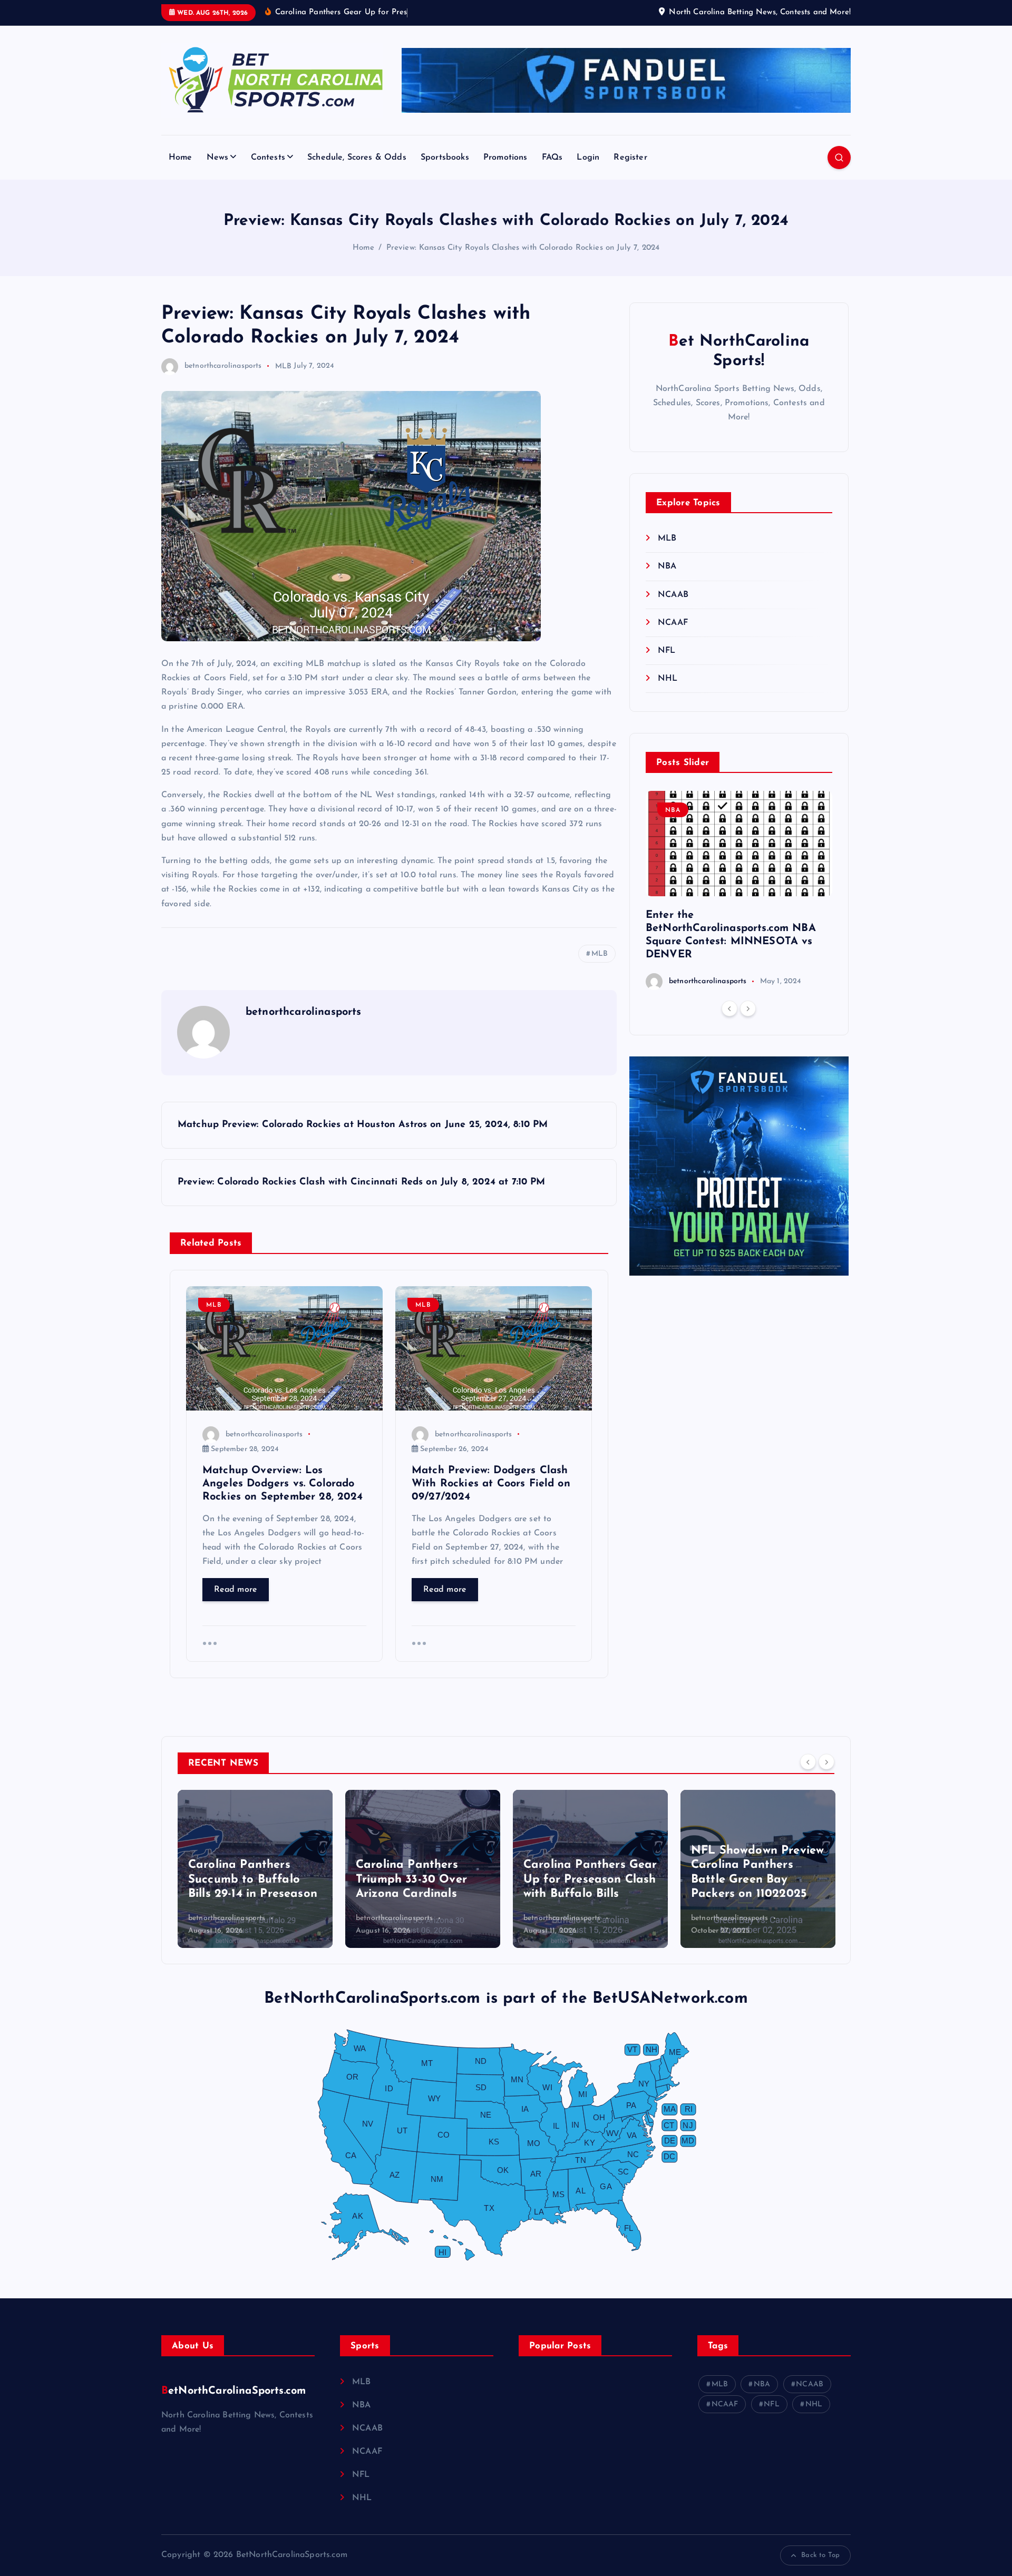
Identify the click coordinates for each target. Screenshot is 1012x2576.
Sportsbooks (445, 158)
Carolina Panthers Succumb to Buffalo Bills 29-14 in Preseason (253, 1879)
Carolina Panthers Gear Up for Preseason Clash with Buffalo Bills (590, 1879)
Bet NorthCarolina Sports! (739, 352)
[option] (739, 890)
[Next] (748, 1008)
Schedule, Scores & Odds (357, 158)
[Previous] (729, 1008)
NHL (668, 679)
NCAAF (673, 623)
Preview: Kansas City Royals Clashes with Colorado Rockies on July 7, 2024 (523, 248)
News (218, 158)
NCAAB (673, 595)
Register (630, 158)
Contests (268, 158)
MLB (283, 366)
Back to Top (820, 2555)
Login (588, 158)
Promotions (505, 158)
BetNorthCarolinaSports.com (233, 2391)
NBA (667, 566)
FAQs (552, 158)
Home (181, 158)
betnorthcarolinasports (223, 366)
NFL (666, 651)
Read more (236, 1590)
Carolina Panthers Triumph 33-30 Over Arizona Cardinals (411, 1879)
